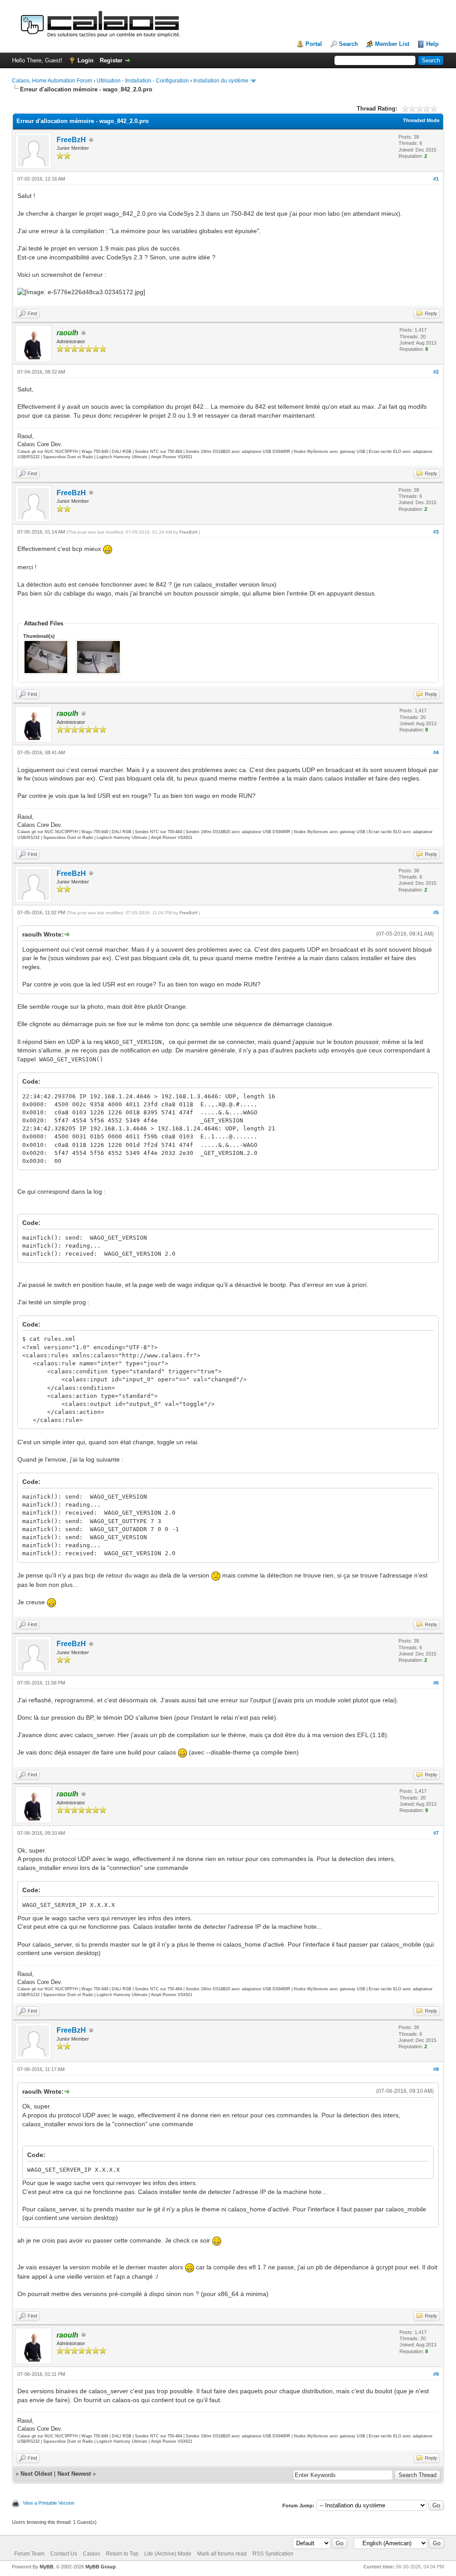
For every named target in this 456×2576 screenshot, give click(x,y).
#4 (436, 752)
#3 (436, 532)
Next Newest (74, 2474)
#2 (436, 372)
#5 (436, 912)
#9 (436, 2374)
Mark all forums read (222, 2554)
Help (432, 44)
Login (85, 60)
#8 (436, 2069)
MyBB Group (101, 2567)
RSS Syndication (273, 2554)
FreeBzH (71, 140)
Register (111, 60)
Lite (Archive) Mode (168, 2554)
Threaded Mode (421, 120)
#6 (436, 1683)
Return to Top (122, 2554)
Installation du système (221, 81)
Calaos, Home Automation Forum (52, 81)
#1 (436, 179)
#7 (436, 1833)
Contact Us (64, 2554)
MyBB (47, 2567)
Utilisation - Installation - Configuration (143, 81)
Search (348, 44)
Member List (392, 44)
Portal (314, 44)
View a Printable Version (49, 2503)
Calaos (92, 2554)
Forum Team (29, 2554)
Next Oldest (36, 2474)
